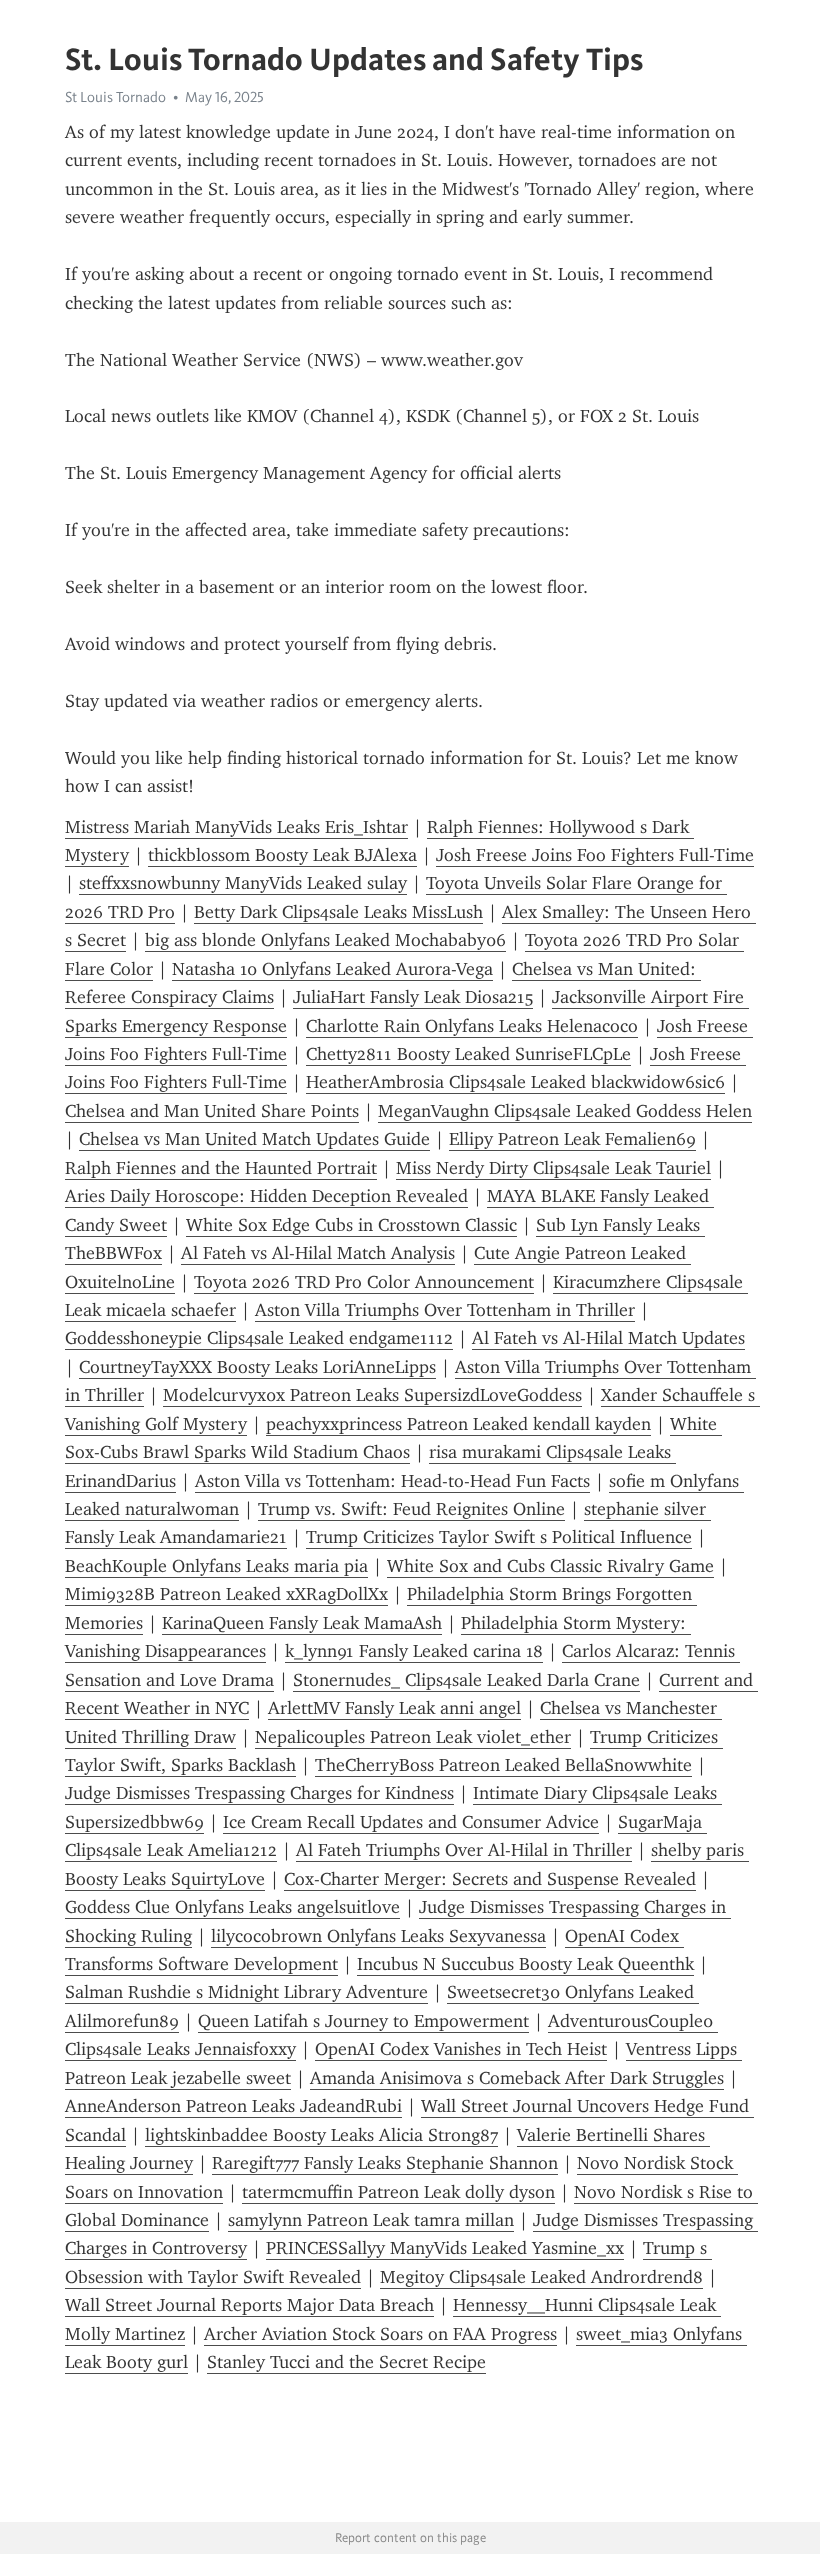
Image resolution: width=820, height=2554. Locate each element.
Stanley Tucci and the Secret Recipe (346, 2362)
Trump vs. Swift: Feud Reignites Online (411, 1509)
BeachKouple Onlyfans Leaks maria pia (216, 1566)
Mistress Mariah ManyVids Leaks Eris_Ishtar (236, 827)
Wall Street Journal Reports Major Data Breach (249, 2305)
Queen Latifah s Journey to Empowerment (363, 2021)
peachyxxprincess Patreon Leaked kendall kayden (458, 1424)
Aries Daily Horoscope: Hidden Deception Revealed (266, 1196)
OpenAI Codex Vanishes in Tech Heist (461, 2049)
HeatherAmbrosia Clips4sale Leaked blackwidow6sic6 (515, 1082)
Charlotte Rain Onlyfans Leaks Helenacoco (472, 1026)
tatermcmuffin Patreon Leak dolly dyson (398, 2192)
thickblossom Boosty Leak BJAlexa (282, 855)
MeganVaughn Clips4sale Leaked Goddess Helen (565, 1111)
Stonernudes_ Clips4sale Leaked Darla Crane (466, 1680)
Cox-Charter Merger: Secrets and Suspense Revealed (490, 1879)
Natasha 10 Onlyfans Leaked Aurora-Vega (332, 969)
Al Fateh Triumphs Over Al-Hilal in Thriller (464, 1850)
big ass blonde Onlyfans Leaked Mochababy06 (325, 940)
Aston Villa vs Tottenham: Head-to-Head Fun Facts (392, 1481)
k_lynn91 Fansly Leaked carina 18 (414, 1651)
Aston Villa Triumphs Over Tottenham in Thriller (445, 1310)
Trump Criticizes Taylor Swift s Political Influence (499, 1537)
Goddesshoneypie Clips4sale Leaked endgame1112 (259, 1338)
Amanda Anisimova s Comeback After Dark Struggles (517, 2078)
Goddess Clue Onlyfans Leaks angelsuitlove (232, 1907)
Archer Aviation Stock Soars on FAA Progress (380, 2334)
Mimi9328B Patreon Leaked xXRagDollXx (226, 1594)
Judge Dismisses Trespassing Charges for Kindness (259, 1793)
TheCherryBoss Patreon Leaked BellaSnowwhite (503, 1765)
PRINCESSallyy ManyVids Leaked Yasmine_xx (445, 2248)
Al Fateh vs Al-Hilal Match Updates (608, 1338)
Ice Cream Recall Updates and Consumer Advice (411, 1822)
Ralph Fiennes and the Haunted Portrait (221, 1168)
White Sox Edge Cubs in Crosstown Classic (351, 1225)
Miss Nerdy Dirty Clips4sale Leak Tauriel (553, 1168)
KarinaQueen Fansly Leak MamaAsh (302, 1623)
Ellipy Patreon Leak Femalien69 (572, 1139)
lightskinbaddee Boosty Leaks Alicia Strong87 (321, 2135)
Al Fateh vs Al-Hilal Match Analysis (318, 1253)
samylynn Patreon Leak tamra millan (371, 2220)
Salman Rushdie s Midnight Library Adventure (246, 1992)
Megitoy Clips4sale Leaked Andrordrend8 (541, 2277)
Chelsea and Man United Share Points (212, 1111)
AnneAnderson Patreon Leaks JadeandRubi (233, 2106)
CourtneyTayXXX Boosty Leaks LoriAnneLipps (257, 1367)
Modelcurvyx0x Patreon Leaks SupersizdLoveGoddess (372, 1395)
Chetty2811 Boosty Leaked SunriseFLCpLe (468, 1054)
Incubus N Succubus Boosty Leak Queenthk (525, 1964)
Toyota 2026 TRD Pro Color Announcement (364, 1282)
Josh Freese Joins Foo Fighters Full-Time (595, 855)
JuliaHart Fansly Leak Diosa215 (413, 997)
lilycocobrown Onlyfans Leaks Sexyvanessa (378, 1936)
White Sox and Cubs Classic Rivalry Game (550, 1566)
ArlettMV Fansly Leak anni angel (394, 1708)
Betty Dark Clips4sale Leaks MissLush (338, 912)
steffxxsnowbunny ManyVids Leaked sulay (243, 883)
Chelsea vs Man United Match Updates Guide (254, 1139)
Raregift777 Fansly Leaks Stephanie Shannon (385, 2163)
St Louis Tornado (115, 97)
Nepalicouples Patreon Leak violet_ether (413, 1737)
